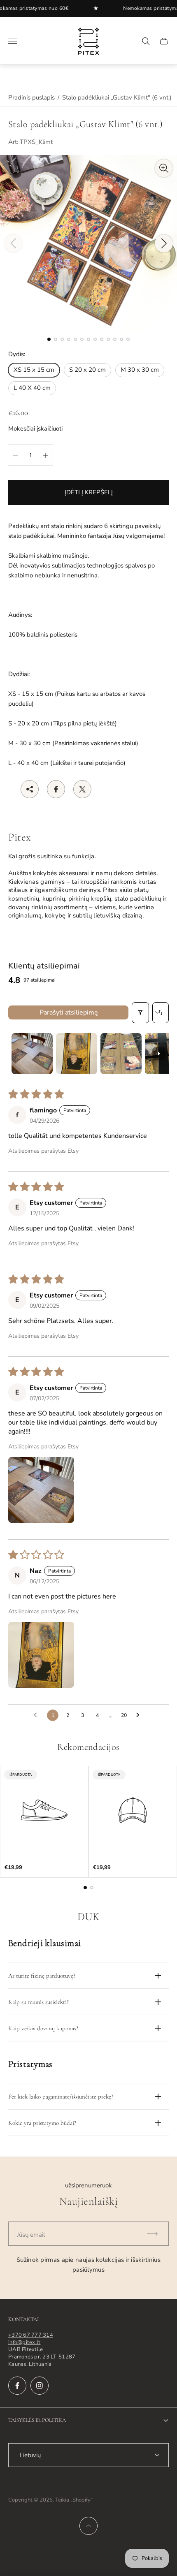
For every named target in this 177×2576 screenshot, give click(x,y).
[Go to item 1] (32, 1054)
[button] (49, 339)
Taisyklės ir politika (37, 2420)
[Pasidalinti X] (82, 789)
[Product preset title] (44, 1810)
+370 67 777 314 (31, 2335)
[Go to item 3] (121, 1054)
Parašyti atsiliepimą (69, 1012)
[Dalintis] (30, 789)
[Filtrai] (140, 1013)
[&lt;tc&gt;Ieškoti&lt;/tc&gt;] (146, 41)
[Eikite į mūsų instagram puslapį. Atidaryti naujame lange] (40, 2386)
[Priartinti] (164, 168)
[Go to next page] (140, 1715)
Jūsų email (31, 2235)
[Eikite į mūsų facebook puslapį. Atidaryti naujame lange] (17, 2386)
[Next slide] (164, 243)
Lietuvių (30, 2455)
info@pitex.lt (24, 2342)
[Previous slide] (13, 243)
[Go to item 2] (77, 1054)
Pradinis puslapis (31, 97)
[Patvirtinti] (156, 2234)
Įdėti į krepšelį (89, 492)
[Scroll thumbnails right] (159, 1054)
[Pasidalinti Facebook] (56, 789)
